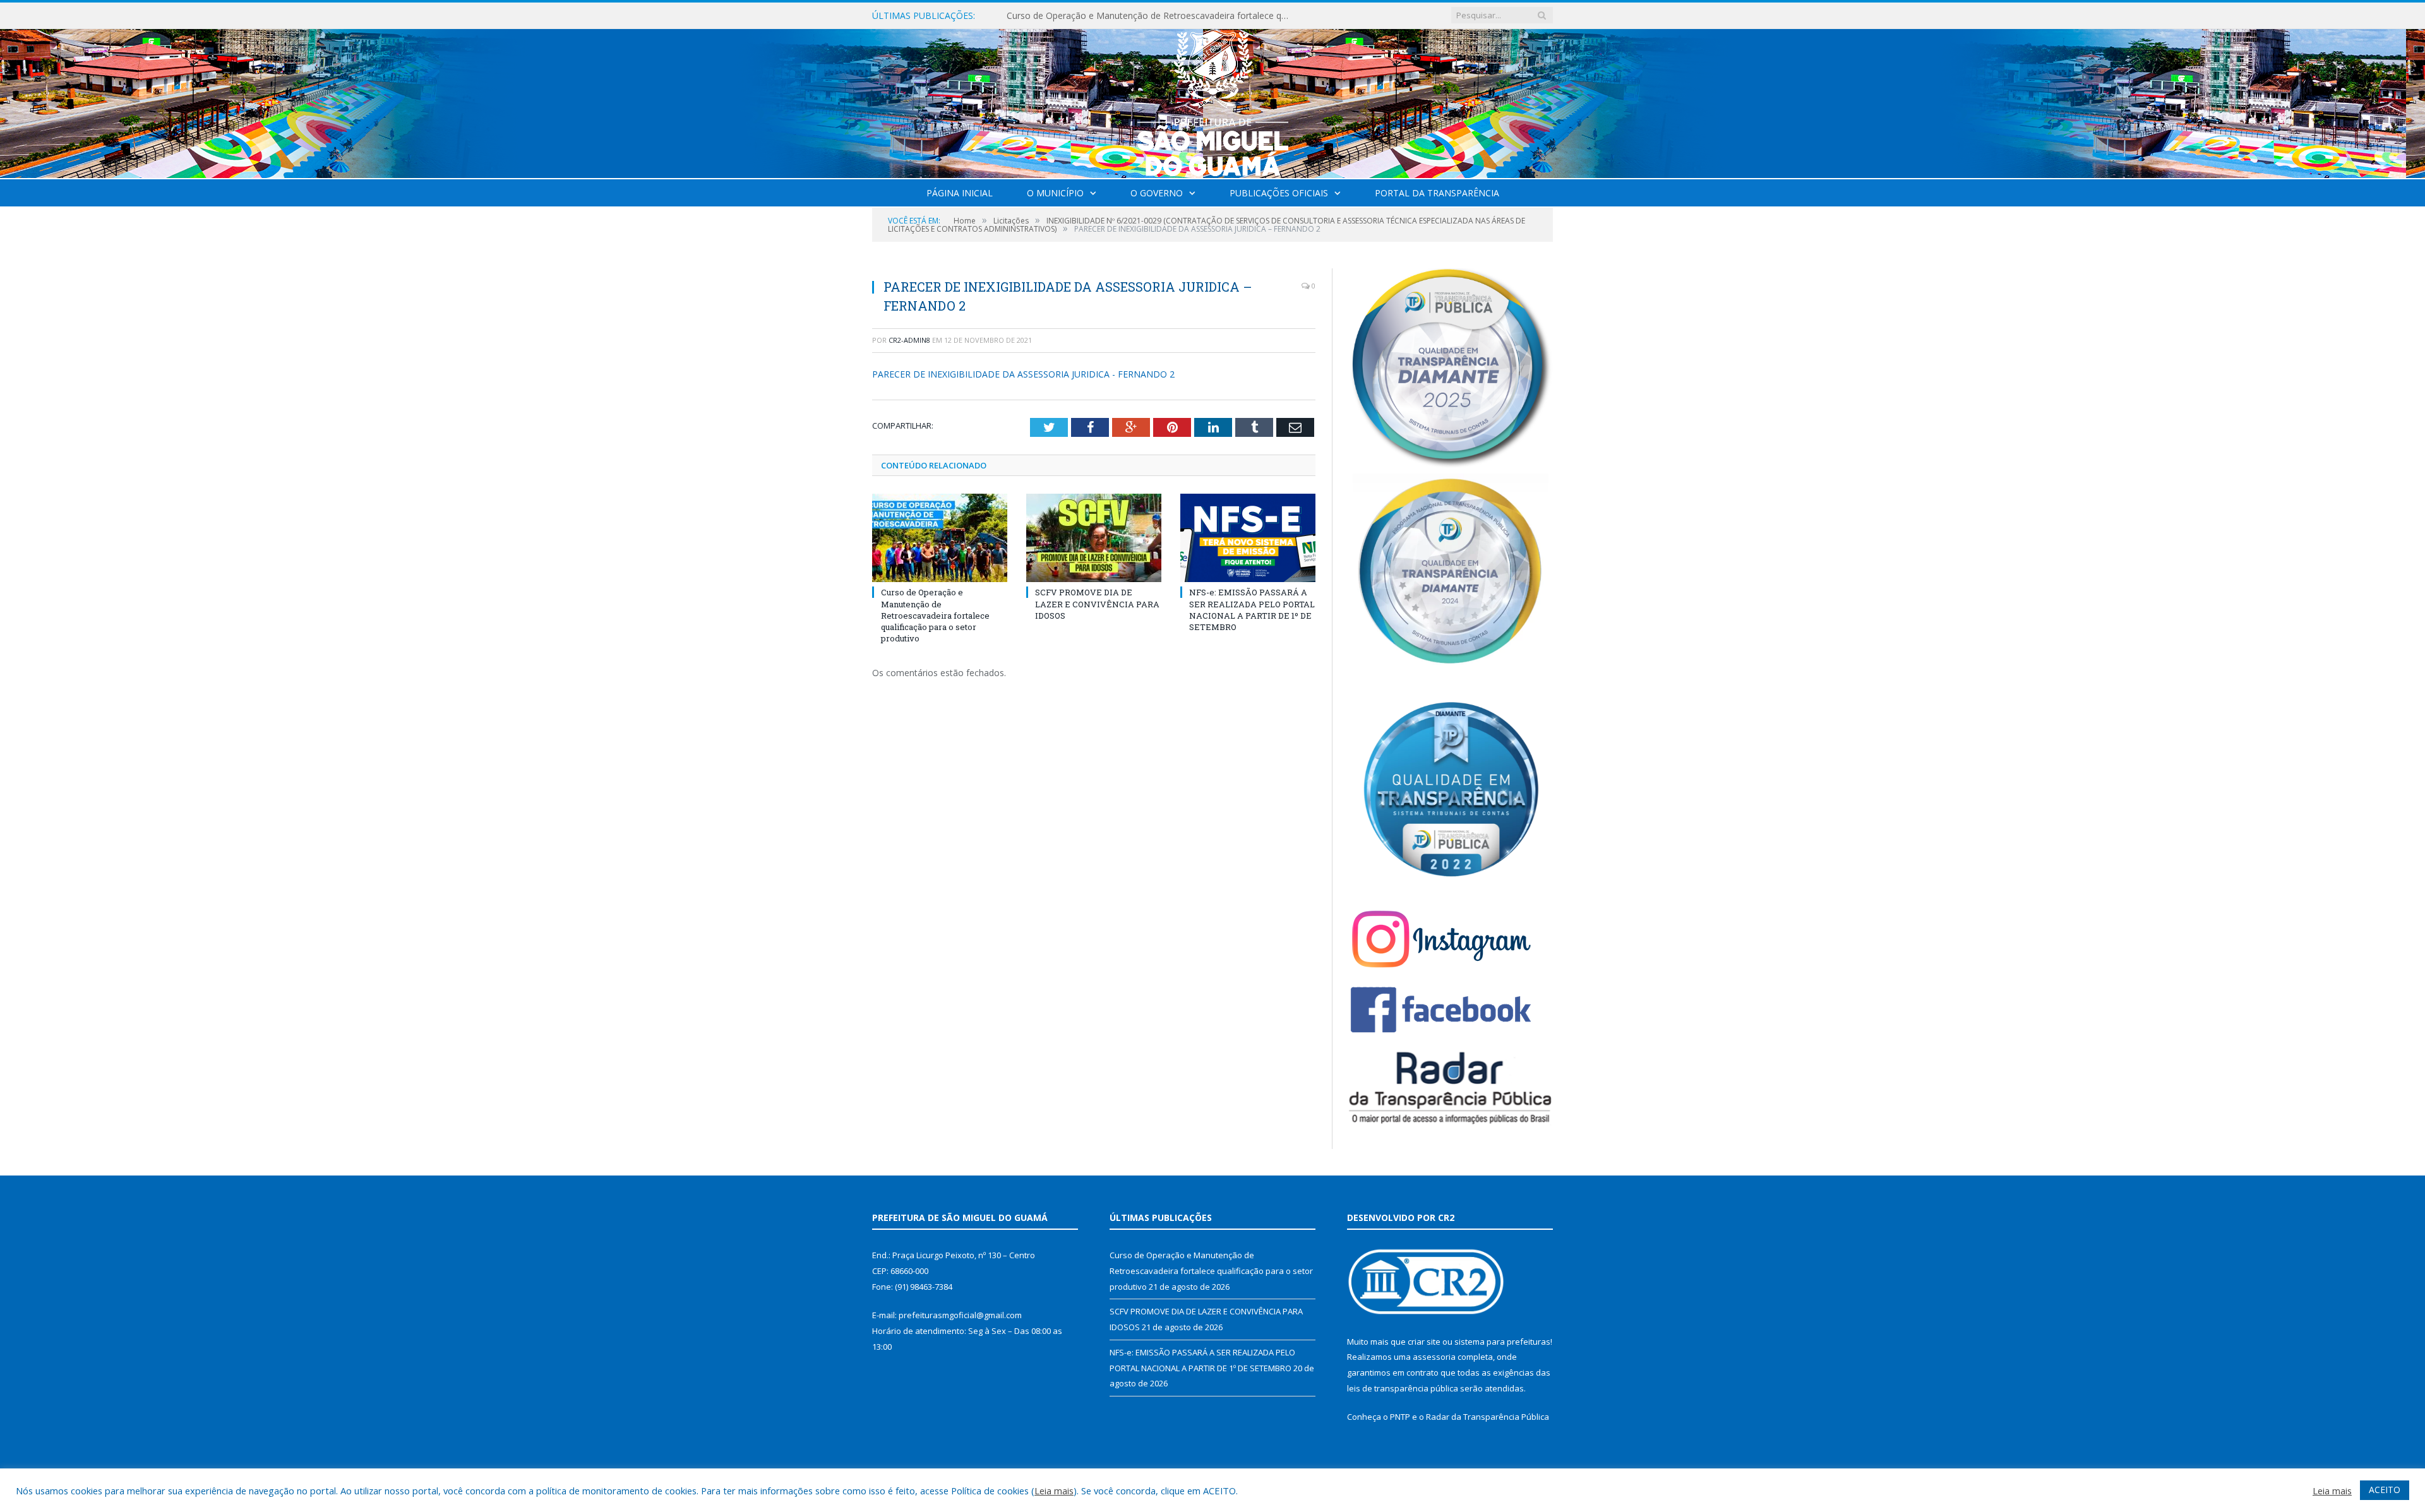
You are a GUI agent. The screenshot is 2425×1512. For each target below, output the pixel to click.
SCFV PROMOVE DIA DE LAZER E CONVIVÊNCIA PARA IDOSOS (1136, 16)
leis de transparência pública (1403, 1388)
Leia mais (1054, 1491)
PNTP (1400, 1417)
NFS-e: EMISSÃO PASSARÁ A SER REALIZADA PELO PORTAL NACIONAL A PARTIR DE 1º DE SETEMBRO (1252, 610)
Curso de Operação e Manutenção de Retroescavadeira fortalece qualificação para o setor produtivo (935, 615)
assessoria (1434, 1357)
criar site (1424, 1342)
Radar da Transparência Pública (1488, 1417)
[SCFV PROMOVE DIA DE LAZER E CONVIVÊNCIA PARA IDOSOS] (1094, 538)
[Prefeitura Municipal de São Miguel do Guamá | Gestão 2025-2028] (1213, 101)
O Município (1055, 193)
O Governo (1157, 193)
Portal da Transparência (1437, 193)
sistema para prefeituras (1502, 1342)
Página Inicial (960, 193)
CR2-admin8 (909, 340)
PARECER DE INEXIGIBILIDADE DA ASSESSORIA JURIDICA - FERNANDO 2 (1023, 374)
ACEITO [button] (2385, 1490)
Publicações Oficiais (1279, 193)
